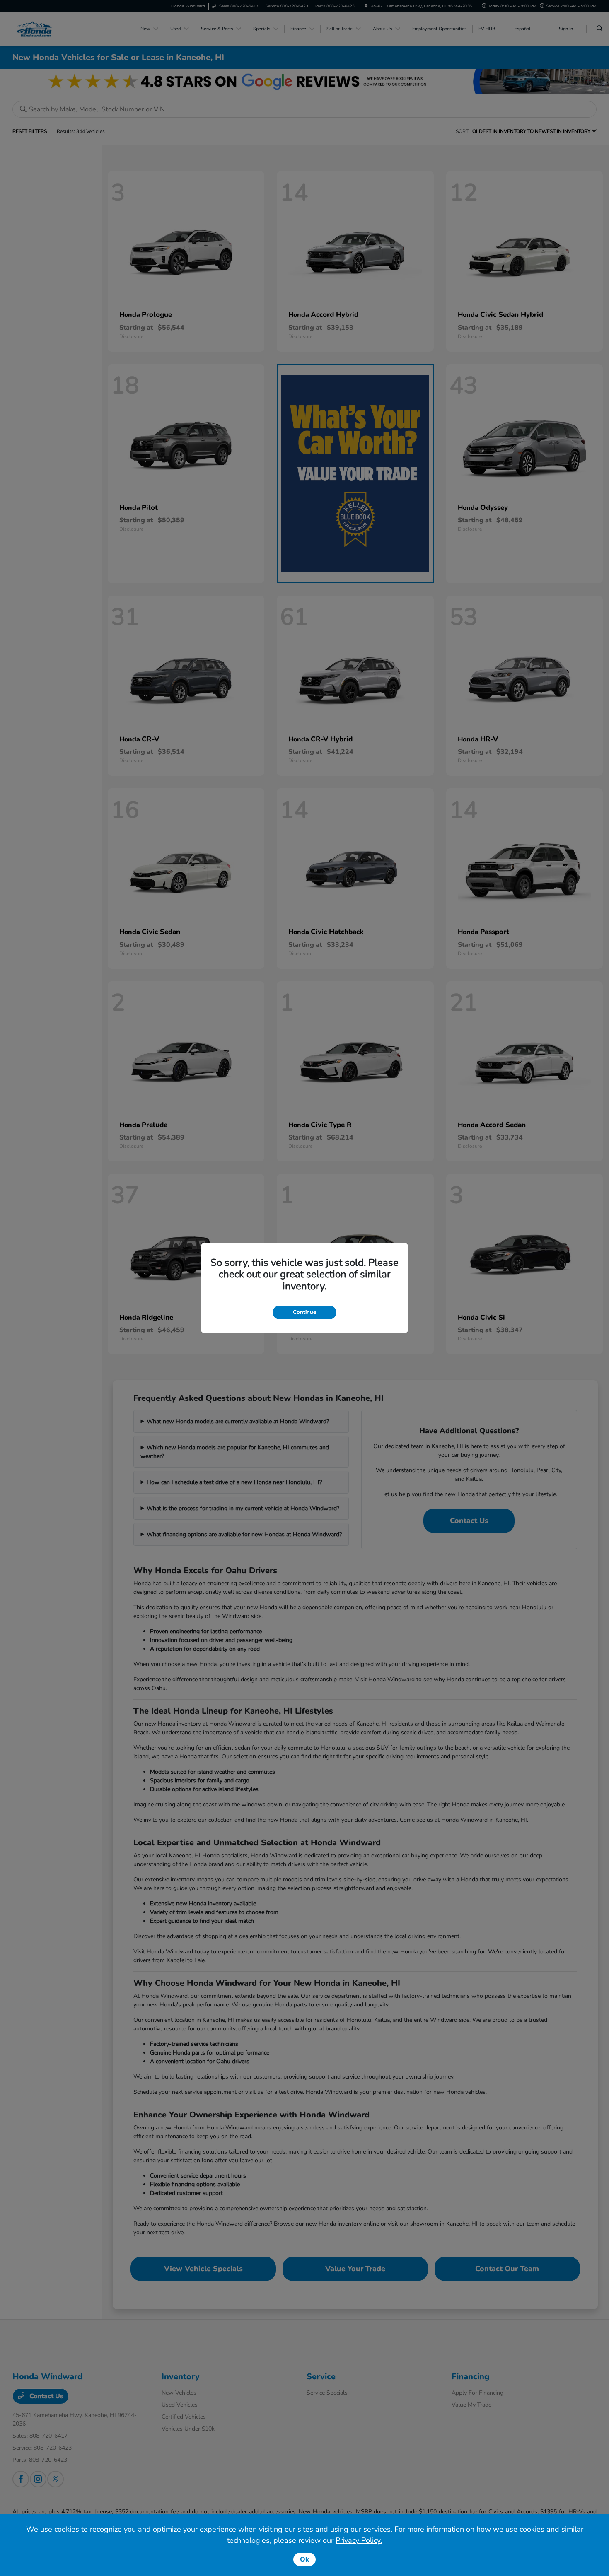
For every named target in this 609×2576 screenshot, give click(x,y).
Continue (304, 1312)
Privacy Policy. (359, 2540)
